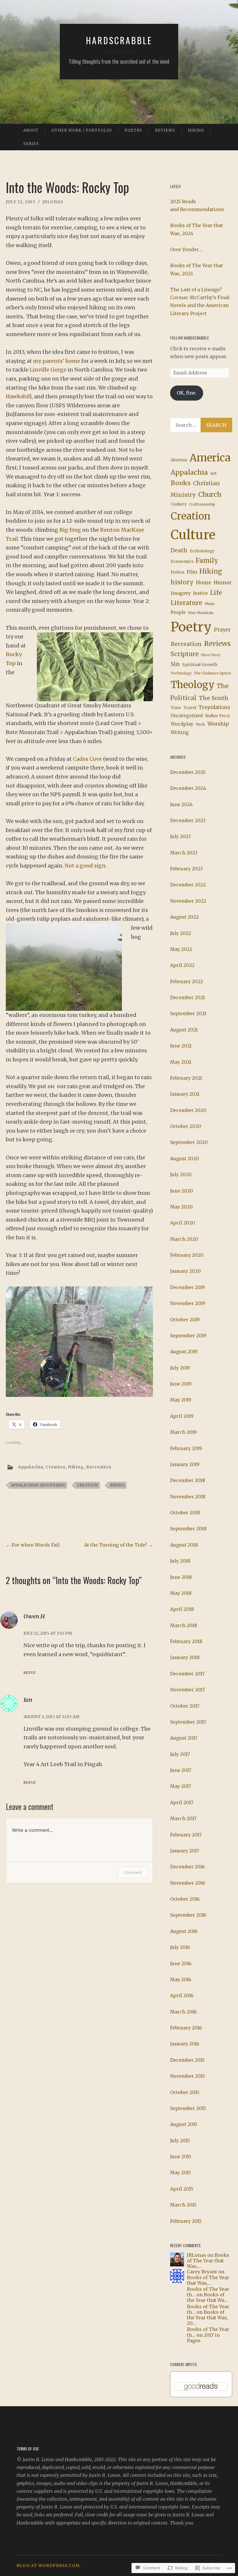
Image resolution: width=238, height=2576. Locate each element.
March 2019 (183, 1432)
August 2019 (184, 1352)
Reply (30, 1673)
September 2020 (189, 1142)
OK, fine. (187, 393)
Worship (218, 724)
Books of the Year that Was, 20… (208, 2318)
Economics (182, 561)
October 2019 (185, 1320)
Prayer (222, 630)
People (178, 612)
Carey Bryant (202, 2272)
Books (181, 483)
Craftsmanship (202, 504)
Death (179, 550)
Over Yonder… (186, 249)
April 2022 (182, 965)
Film (192, 572)
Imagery (181, 593)
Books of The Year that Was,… (208, 2261)
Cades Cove (87, 759)
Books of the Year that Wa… (207, 2297)
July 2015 (180, 2141)
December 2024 (188, 788)
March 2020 (184, 1239)
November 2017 (187, 1690)
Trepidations (214, 707)
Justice (200, 593)
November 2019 (188, 1303)
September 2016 (188, 1915)
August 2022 (184, 917)
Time (176, 708)
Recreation (99, 1467)
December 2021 (187, 997)
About (31, 130)
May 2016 (181, 1979)
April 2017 (182, 1802)
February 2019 (186, 1448)
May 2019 (181, 1400)
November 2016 (188, 1883)
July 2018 (180, 1561)
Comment (133, 1872)
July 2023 (180, 836)
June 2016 (181, 1963)
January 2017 (185, 1851)
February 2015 (186, 2221)
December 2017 (187, 1674)
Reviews (165, 130)
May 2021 (181, 1062)
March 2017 (183, 1818)
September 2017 (188, 1722)
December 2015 (187, 2060)
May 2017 (181, 1786)
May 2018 (181, 1593)
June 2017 (181, 1770)
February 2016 (186, 2028)
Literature (186, 603)
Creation (56, 1467)
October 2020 (186, 1126)
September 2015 (188, 2108)
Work (200, 724)
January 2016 (185, 2044)
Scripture (185, 654)
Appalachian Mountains (38, 1485)
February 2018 (186, 1641)
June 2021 (181, 1046)
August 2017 (184, 1738)
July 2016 (180, 1947)
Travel (190, 708)
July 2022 (181, 933)
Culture (193, 535)
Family (207, 560)
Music (210, 604)
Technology (181, 673)
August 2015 (184, 2124)
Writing (180, 732)
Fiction (177, 572)
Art (213, 473)
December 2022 (188, 885)
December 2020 (188, 1110)
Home (204, 583)
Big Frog (70, 530)
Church (210, 494)
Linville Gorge (48, 370)
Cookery (179, 504)
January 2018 (185, 1657)
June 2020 (182, 1191)
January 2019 (185, 1464)
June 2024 (181, 804)
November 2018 (188, 1497)
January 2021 (185, 1094)
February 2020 (187, 1255)
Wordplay (182, 724)
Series (31, 144)
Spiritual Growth (200, 665)
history (182, 582)
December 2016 (187, 1867)
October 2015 (185, 2092)
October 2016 (185, 1899)
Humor (223, 583)
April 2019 (182, 1416)
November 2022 (188, 901)
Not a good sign (85, 866)
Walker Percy (218, 716)
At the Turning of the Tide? (119, 1545)
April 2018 (182, 1609)
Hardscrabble (119, 40)
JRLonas (53, 202)
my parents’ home (57, 361)
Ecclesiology (202, 551)
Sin (175, 664)
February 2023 (186, 869)
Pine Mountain (201, 613)
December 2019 (187, 1287)
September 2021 (188, 1013)
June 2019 (181, 1384)
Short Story (211, 655)
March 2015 (183, 2205)
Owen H (34, 1616)
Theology (193, 685)
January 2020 (185, 1271)
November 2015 (187, 2076)
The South (214, 698)
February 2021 (186, 1078)
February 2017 (186, 1835)
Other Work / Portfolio (82, 130)
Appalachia (31, 1467)
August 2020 (185, 1158)
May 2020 (181, 1207)
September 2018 (188, 1529)
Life (216, 593)
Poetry (133, 130)
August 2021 (184, 1030)
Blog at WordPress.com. (49, 2566)
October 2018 (185, 1513)
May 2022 (181, 949)
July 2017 (180, 1754)
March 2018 (184, 1625)
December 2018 (188, 1480)
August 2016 (184, 1931)
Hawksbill (19, 396)
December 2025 (188, 772)
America (210, 458)
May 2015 (181, 2172)
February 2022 (186, 981)
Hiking (196, 130)
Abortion (179, 460)
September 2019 (188, 1336)
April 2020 (183, 1223)
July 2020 (181, 1174)
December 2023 (188, 820)
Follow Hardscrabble (190, 338)
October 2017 (185, 1706)
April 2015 (182, 2189)
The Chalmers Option (212, 673)
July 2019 (180, 1368)
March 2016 (183, 2012)
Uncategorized (187, 716)
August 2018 (184, 1545)
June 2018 (181, 1577)
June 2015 (181, 2157)
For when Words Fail (33, 1545)
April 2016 (182, 1995)
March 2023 (184, 853)
